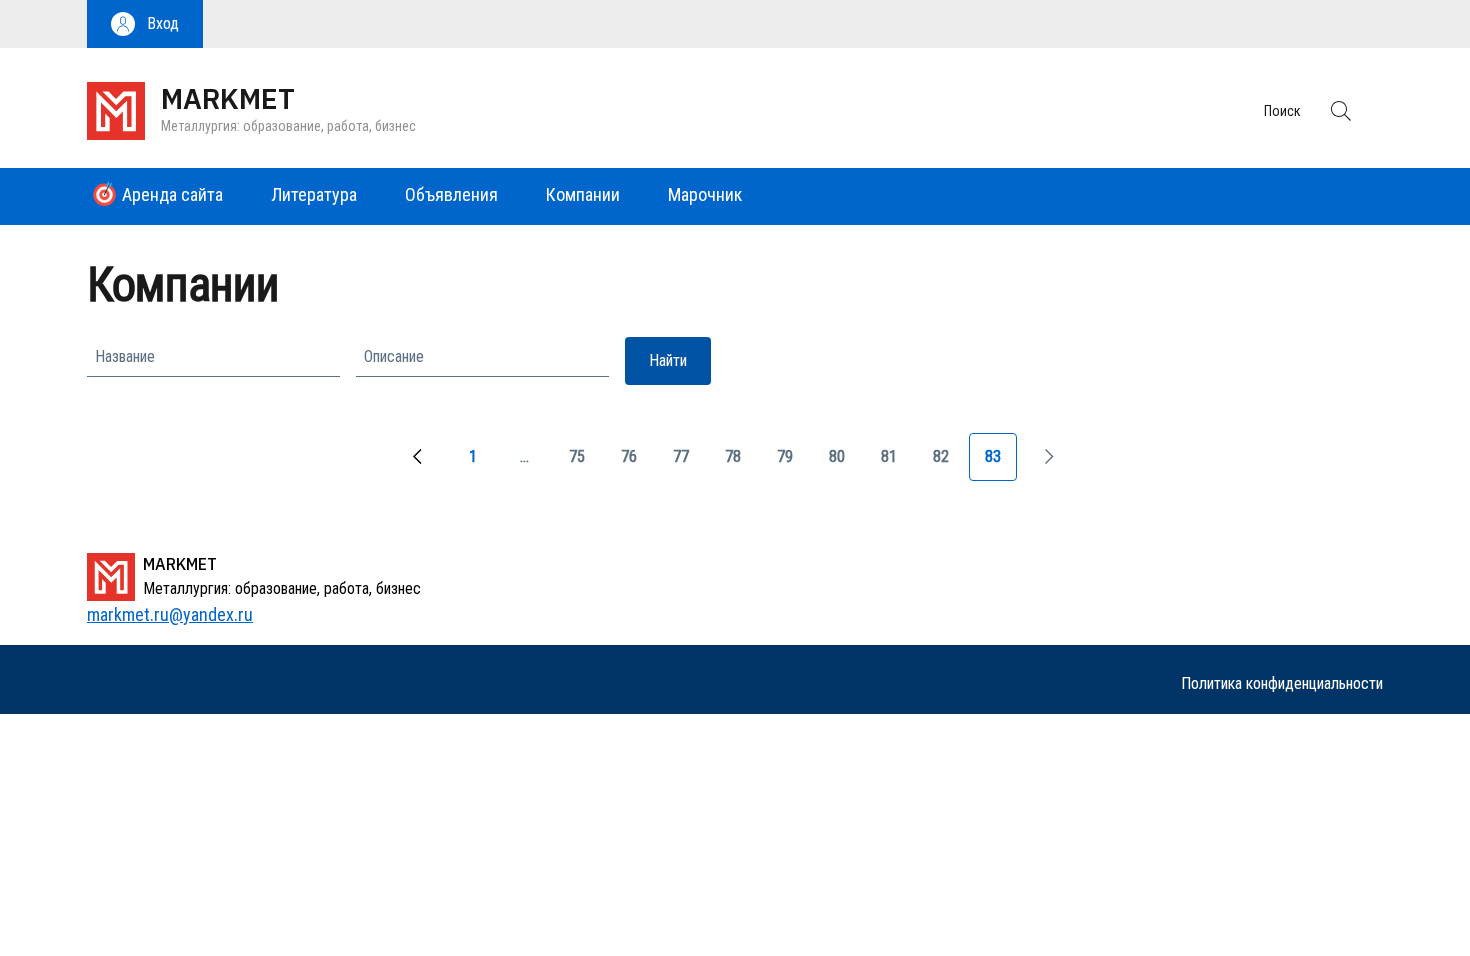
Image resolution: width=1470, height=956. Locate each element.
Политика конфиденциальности (1282, 683)
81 (897, 463)
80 (845, 463)
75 (585, 463)
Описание (394, 356)
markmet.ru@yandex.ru (170, 614)
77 (689, 463)
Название (125, 356)
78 (741, 463)
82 (949, 463)
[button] (145, 24)
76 (637, 463)
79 (793, 463)
